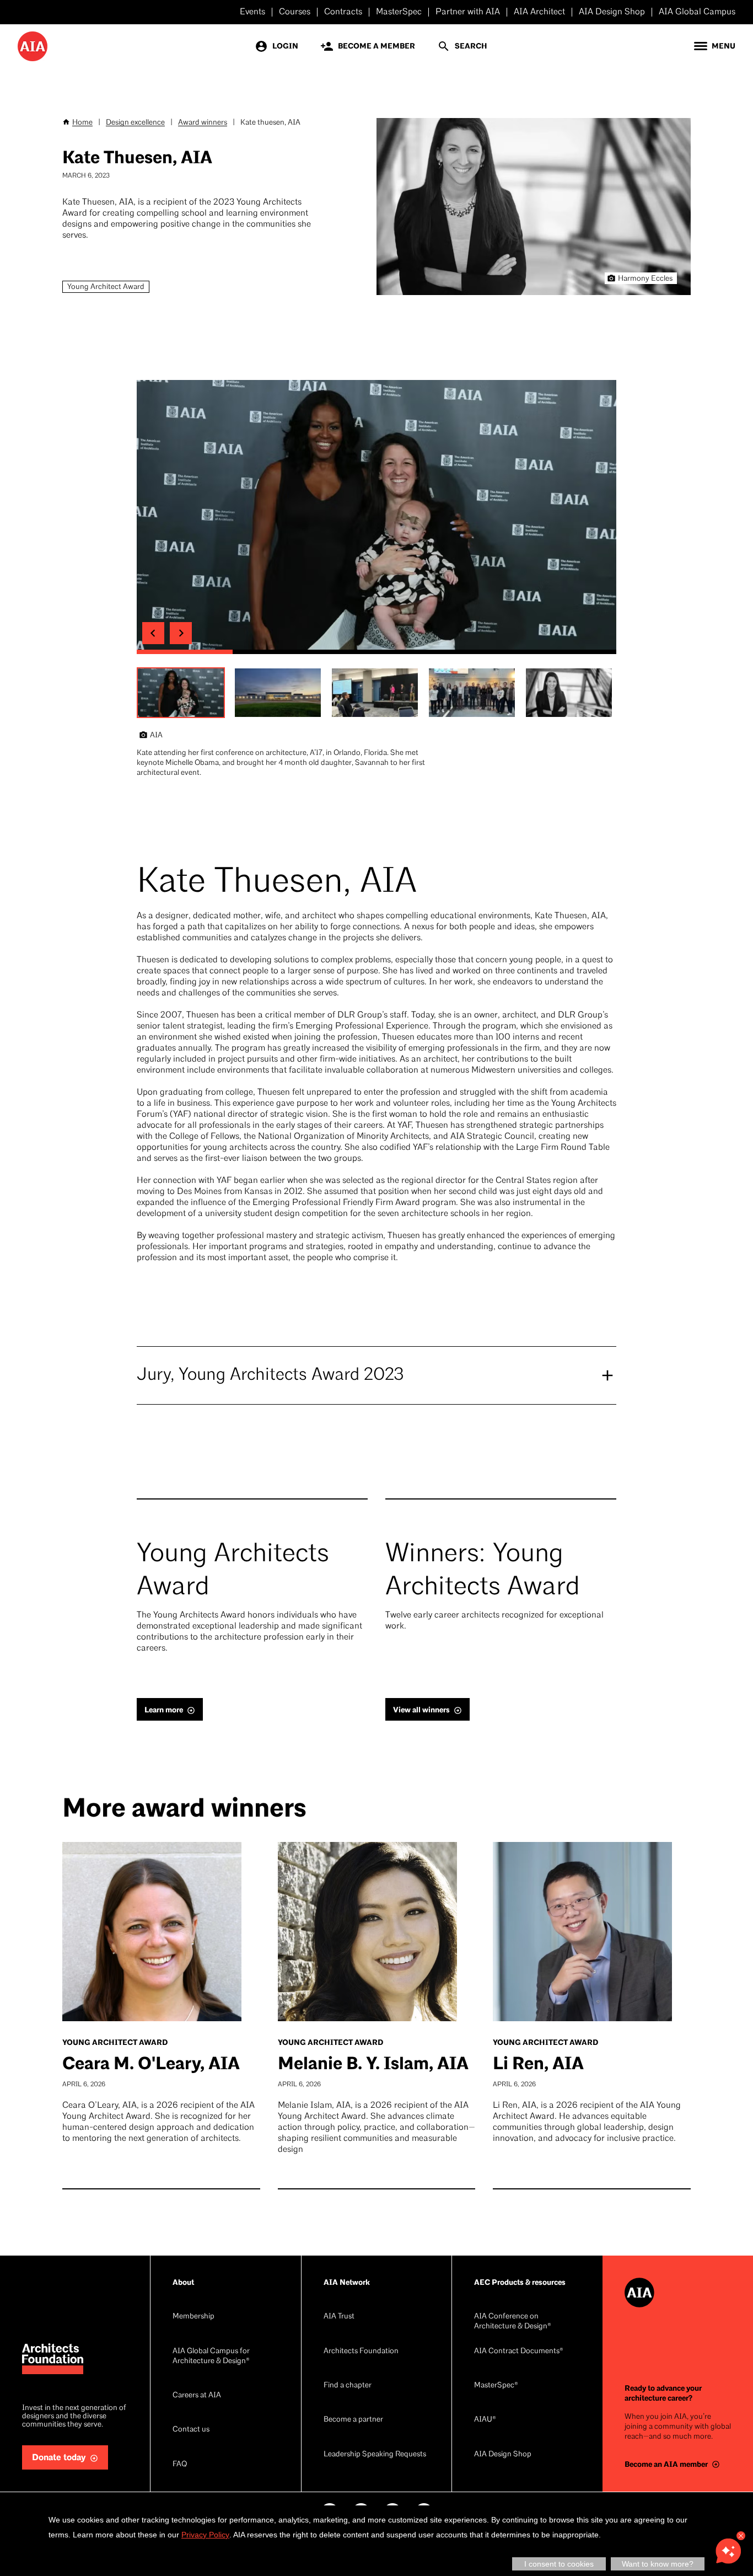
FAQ (180, 2464)
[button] (181, 693)
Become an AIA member (666, 2464)
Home (82, 123)
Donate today (59, 2458)
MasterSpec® (496, 2385)
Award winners (203, 123)
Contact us (191, 2430)
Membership (193, 2317)
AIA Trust (339, 2317)
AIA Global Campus (697, 12)
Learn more (164, 1710)
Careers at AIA (197, 2395)
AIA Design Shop (612, 12)
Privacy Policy (205, 2535)
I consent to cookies (559, 2564)
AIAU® (485, 2420)
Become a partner (353, 2420)
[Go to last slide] (153, 633)
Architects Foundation (361, 2351)
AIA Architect (539, 12)
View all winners (421, 1710)
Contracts (343, 12)
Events (252, 12)
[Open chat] (728, 2551)
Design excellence (135, 123)
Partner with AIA (468, 12)
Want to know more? (658, 2564)
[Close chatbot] (741, 2536)
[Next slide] (181, 633)
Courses (295, 12)
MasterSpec (399, 12)
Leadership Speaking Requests (375, 2454)
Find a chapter (348, 2385)
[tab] (185, 652)
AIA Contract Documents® (519, 2351)
